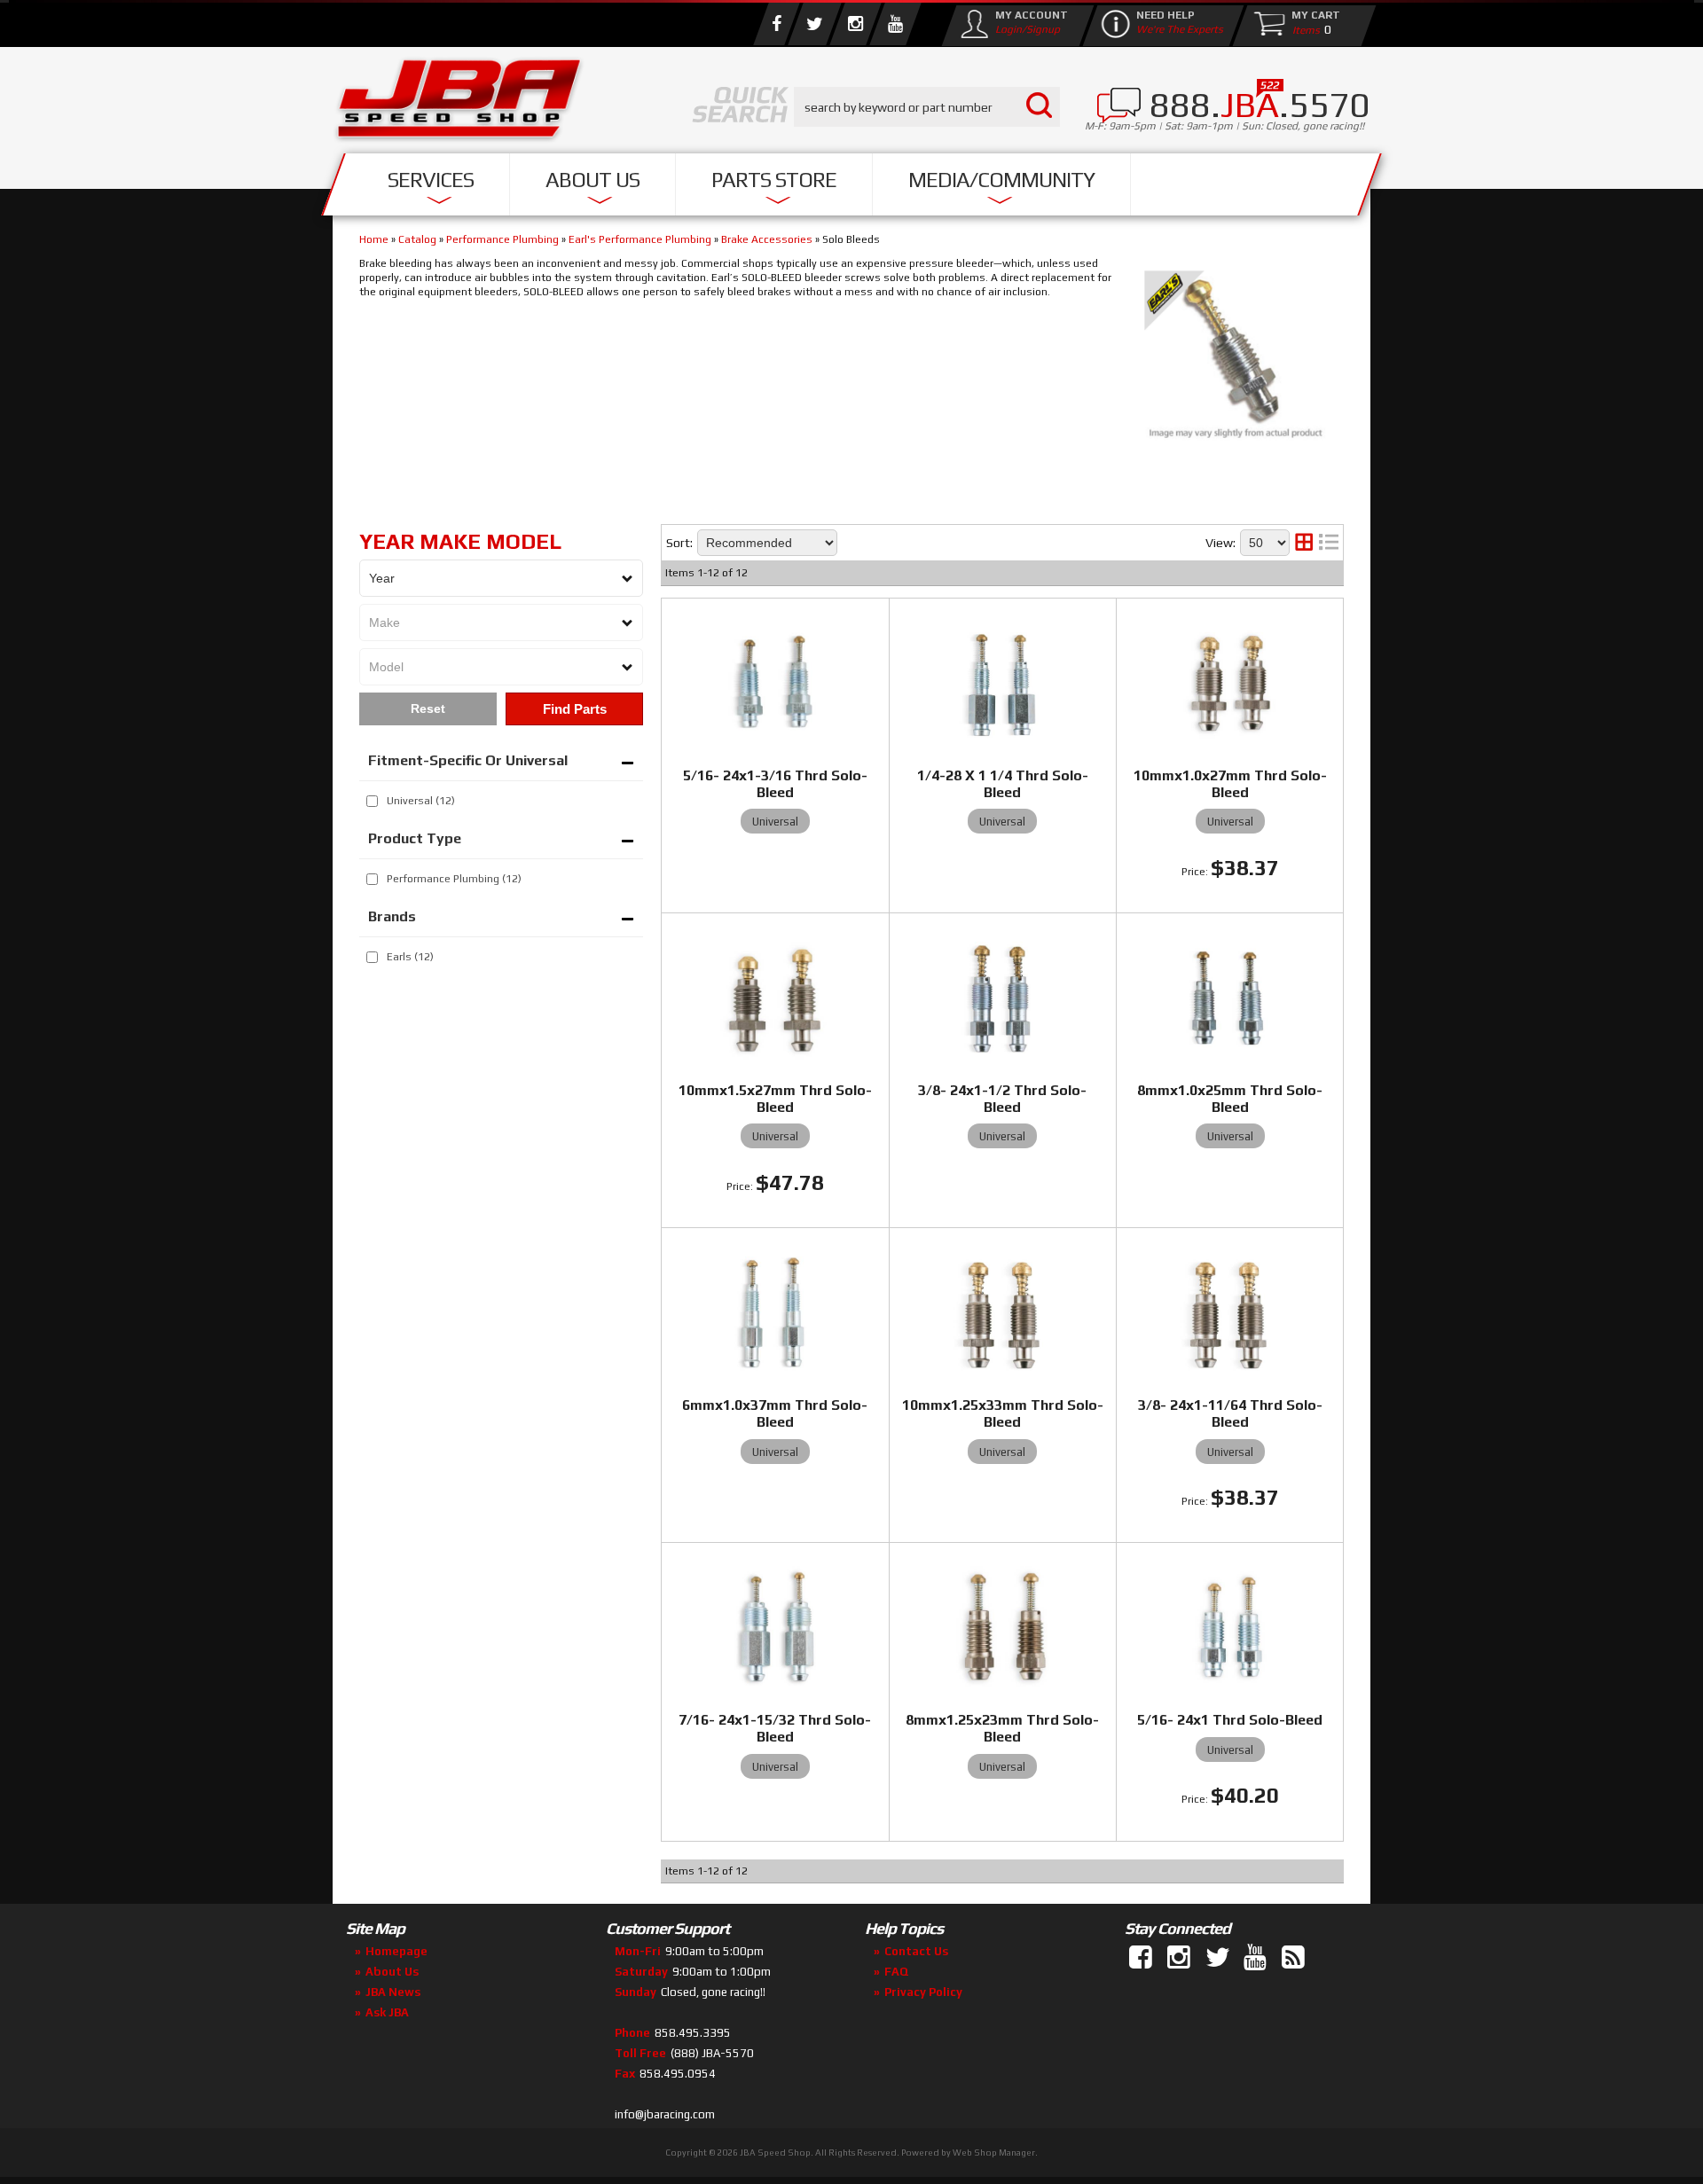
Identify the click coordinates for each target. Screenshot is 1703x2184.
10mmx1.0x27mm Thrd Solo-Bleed (1230, 784)
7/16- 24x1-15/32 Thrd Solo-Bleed (775, 1728)
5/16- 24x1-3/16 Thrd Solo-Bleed (775, 784)
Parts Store (774, 180)
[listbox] (501, 578)
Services (431, 180)
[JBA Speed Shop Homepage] (459, 103)
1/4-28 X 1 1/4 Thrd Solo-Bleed (1003, 784)
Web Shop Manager (994, 2153)
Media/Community (1001, 180)
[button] (927, 107)
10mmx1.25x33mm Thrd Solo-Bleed (1003, 1413)
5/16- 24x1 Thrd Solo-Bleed (1230, 1720)
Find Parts (575, 709)
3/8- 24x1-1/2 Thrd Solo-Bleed (1002, 1099)
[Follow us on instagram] (855, 24)
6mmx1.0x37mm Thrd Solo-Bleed (775, 1413)
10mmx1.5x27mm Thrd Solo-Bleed (775, 1099)
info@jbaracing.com (665, 2114)
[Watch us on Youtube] (895, 24)
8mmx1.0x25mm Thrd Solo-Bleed (1230, 1099)
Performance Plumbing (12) (454, 879)
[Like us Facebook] (776, 24)
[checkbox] (372, 801)
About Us (593, 180)
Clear (428, 709)
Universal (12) (421, 801)
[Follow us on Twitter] (814, 24)
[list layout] (1329, 543)
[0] (1302, 29)
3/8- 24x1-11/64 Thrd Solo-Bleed (1230, 1413)
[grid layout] (1304, 543)
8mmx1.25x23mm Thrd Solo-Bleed (1002, 1728)
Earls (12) (410, 957)
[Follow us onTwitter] (1219, 1958)
